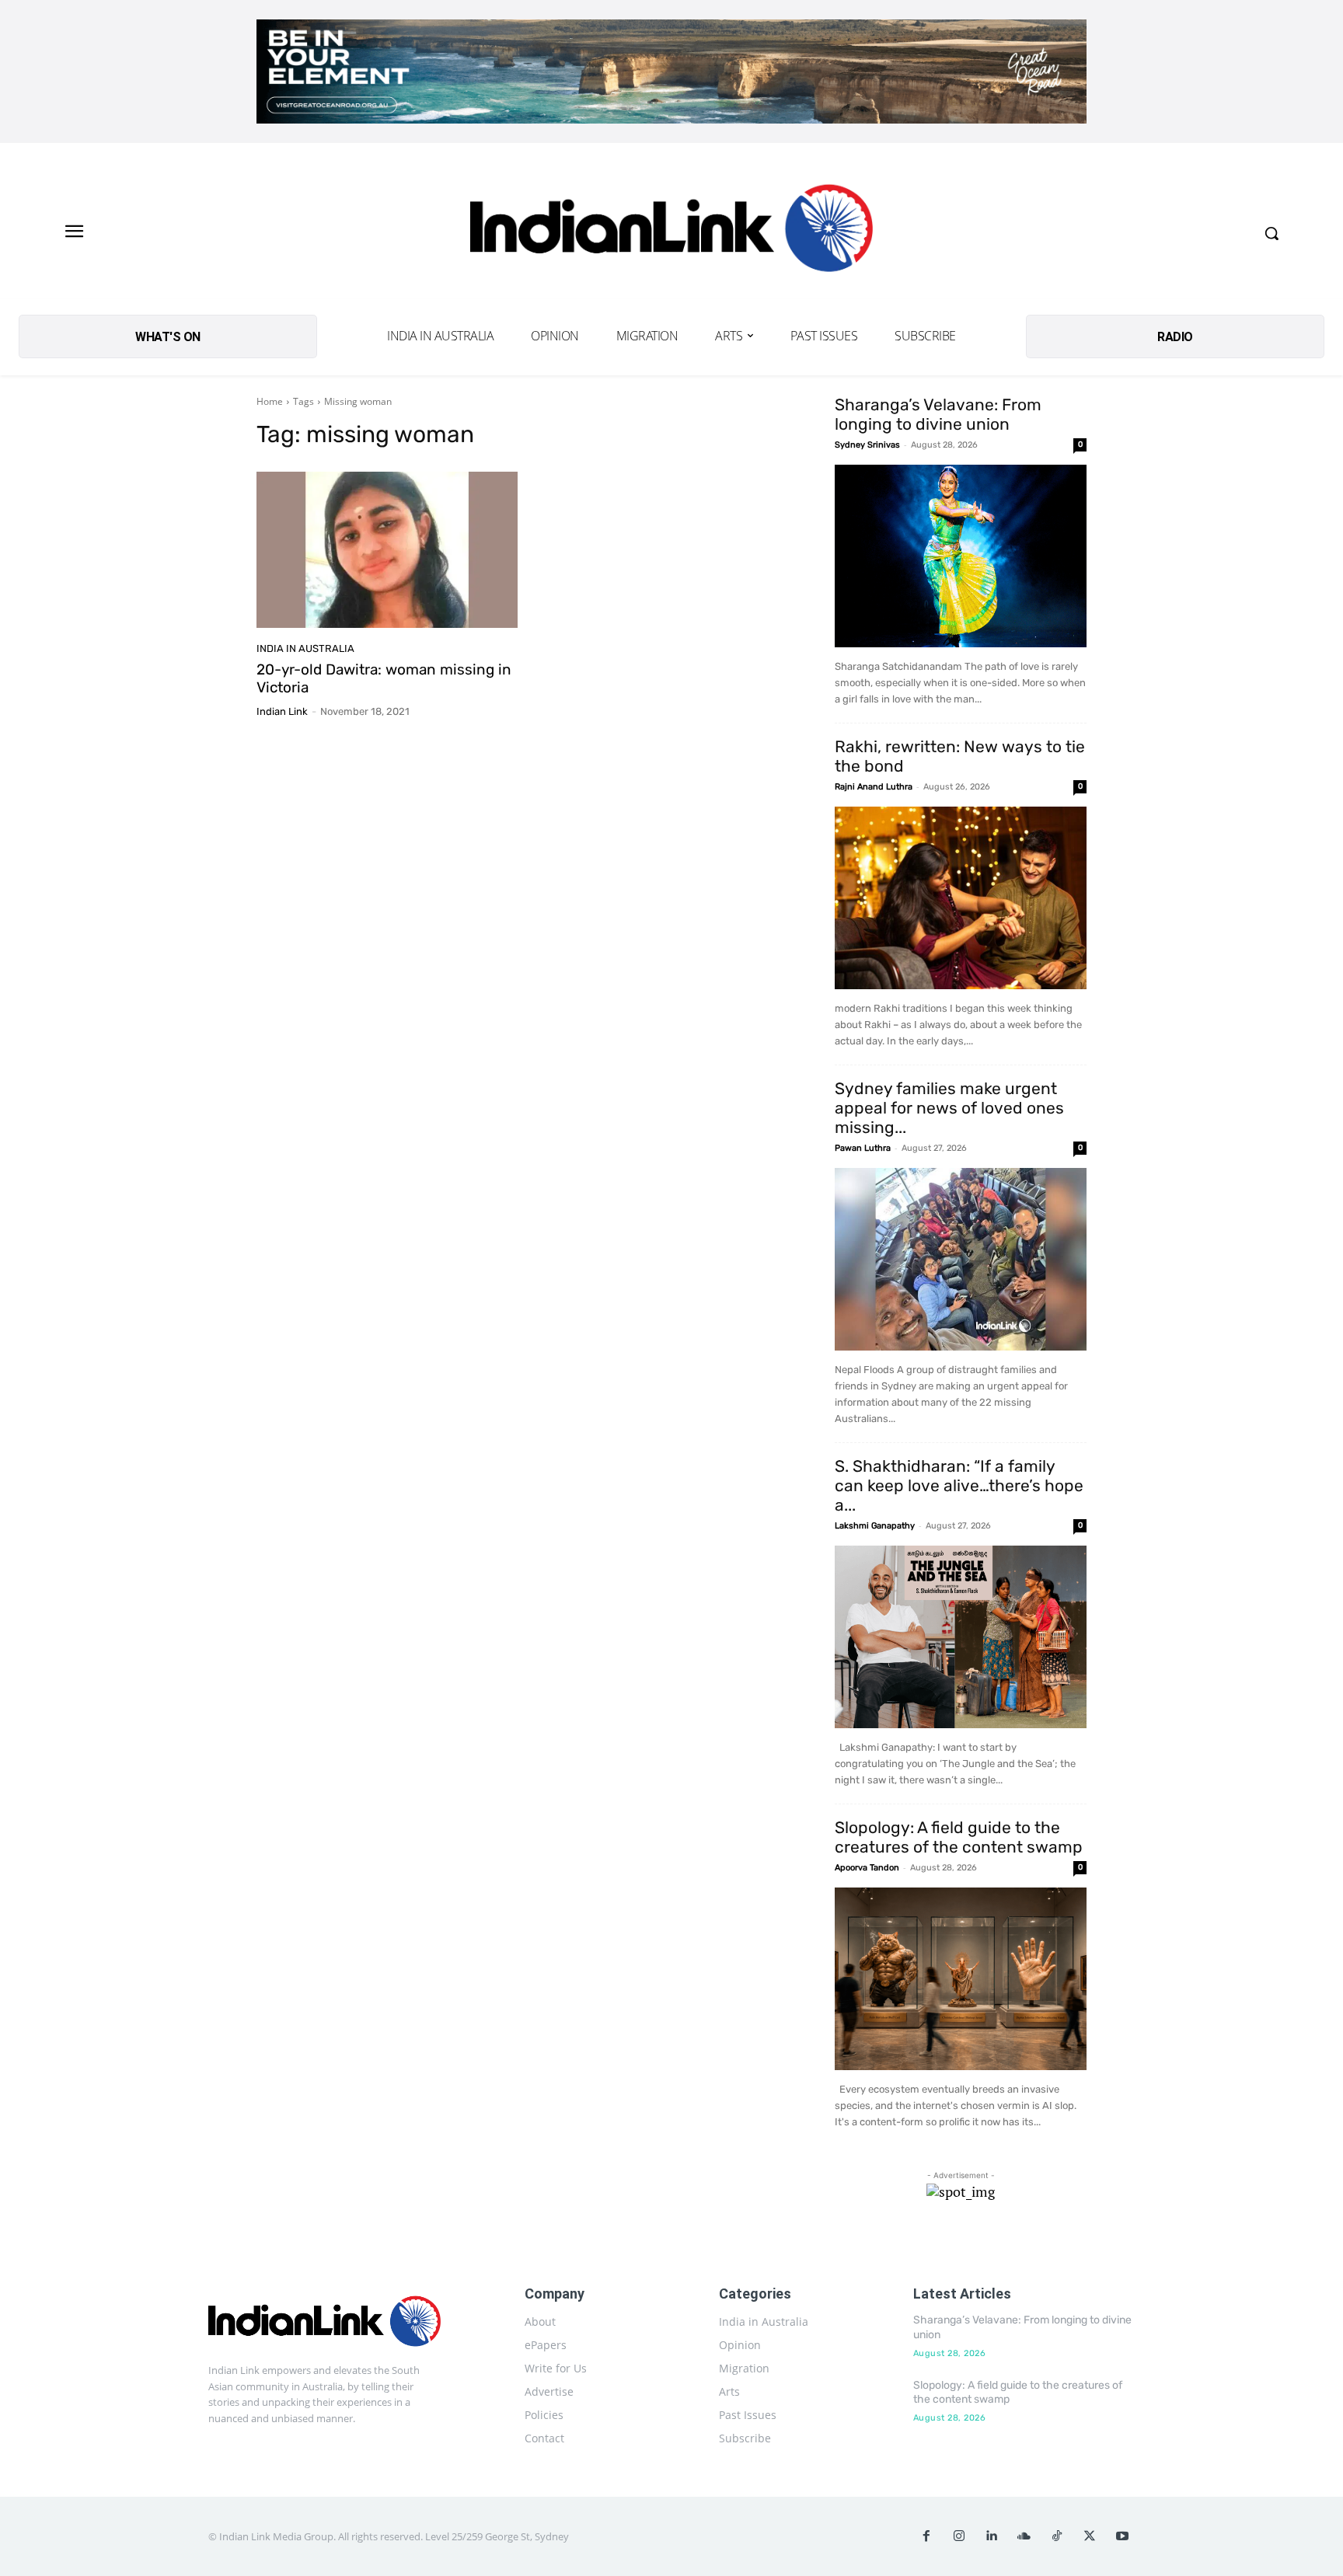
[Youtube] (1122, 2536)
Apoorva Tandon (867, 1868)
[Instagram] (959, 2536)
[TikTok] (1057, 2536)
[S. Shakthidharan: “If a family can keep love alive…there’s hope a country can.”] (961, 1637)
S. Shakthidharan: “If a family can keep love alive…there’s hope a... (959, 1485)
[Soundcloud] (1024, 2536)
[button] (1271, 233)
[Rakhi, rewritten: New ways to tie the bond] (961, 898)
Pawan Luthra (863, 1148)
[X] (1090, 2536)
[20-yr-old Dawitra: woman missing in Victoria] (387, 550)
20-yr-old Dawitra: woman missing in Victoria (384, 678)
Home (270, 401)
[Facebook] (926, 2536)
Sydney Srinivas (867, 445)
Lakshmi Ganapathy (875, 1526)
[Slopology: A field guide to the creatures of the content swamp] (961, 1979)
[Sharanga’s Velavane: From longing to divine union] (961, 556)
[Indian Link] (671, 233)
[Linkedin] (992, 2536)
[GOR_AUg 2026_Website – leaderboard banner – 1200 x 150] (671, 71)
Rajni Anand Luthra (874, 787)
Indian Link (282, 711)
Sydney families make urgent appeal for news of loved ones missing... (949, 1108)
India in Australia (305, 648)
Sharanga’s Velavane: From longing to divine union (938, 414)
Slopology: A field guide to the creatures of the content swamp (959, 1837)
